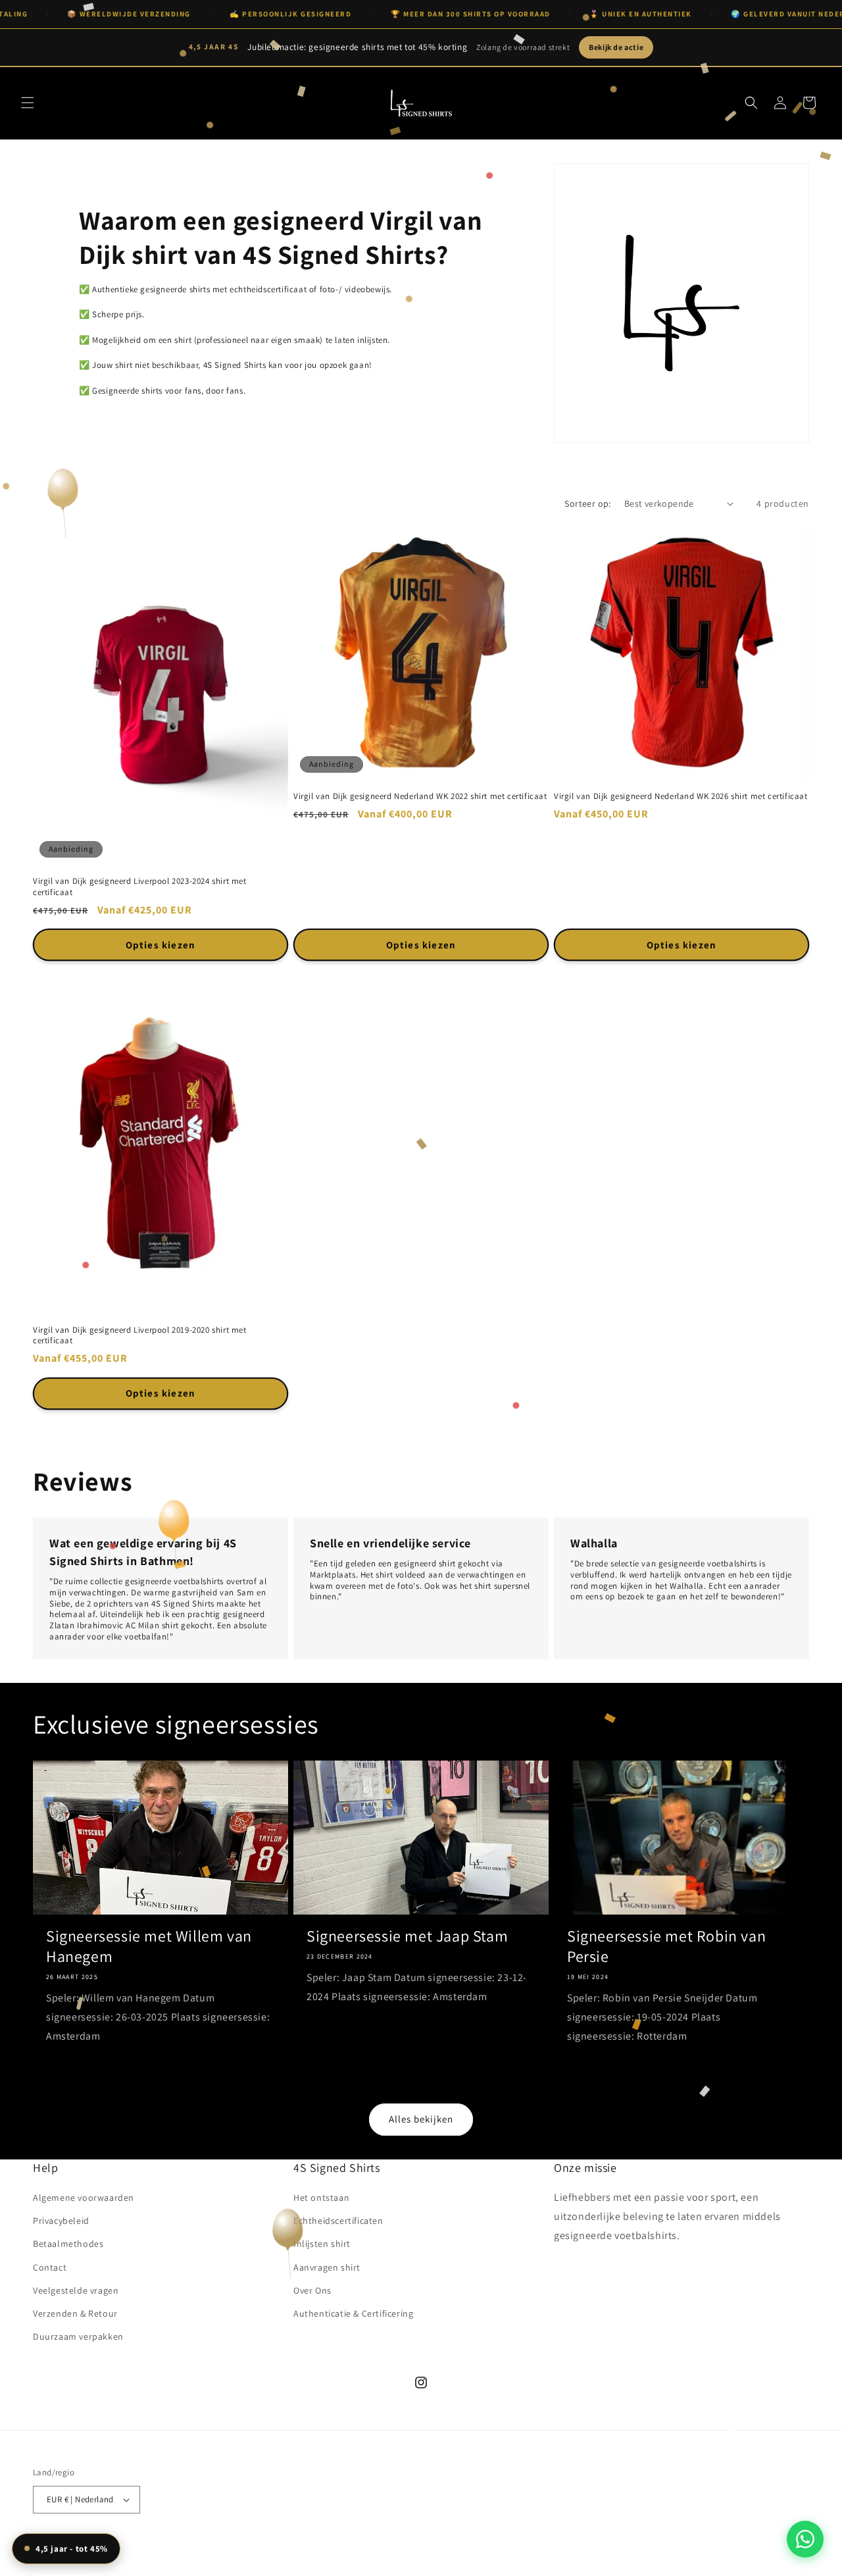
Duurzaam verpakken (78, 2336)
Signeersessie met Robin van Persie (666, 1946)
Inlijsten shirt (322, 2244)
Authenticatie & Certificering (353, 2313)
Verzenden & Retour (75, 2313)
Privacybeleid (61, 2221)
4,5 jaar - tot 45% (72, 2549)
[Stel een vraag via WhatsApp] (805, 2539)
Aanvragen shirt (327, 2267)
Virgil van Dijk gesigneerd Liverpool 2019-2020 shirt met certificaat (140, 1336)
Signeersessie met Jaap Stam (407, 1936)
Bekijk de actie (616, 47)
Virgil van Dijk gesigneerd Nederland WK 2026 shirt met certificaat (681, 796)
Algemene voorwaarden (84, 2198)
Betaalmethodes (68, 2244)
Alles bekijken (421, 2119)
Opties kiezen (161, 945)
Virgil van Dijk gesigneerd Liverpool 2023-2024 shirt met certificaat (140, 887)
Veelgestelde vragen (76, 2290)
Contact (50, 2267)
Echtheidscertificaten (338, 2221)
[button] (28, 103)
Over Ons (312, 2290)
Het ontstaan (321, 2198)
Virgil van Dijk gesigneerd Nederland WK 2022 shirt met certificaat (420, 796)
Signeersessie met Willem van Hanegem (149, 1946)
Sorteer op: (587, 503)
